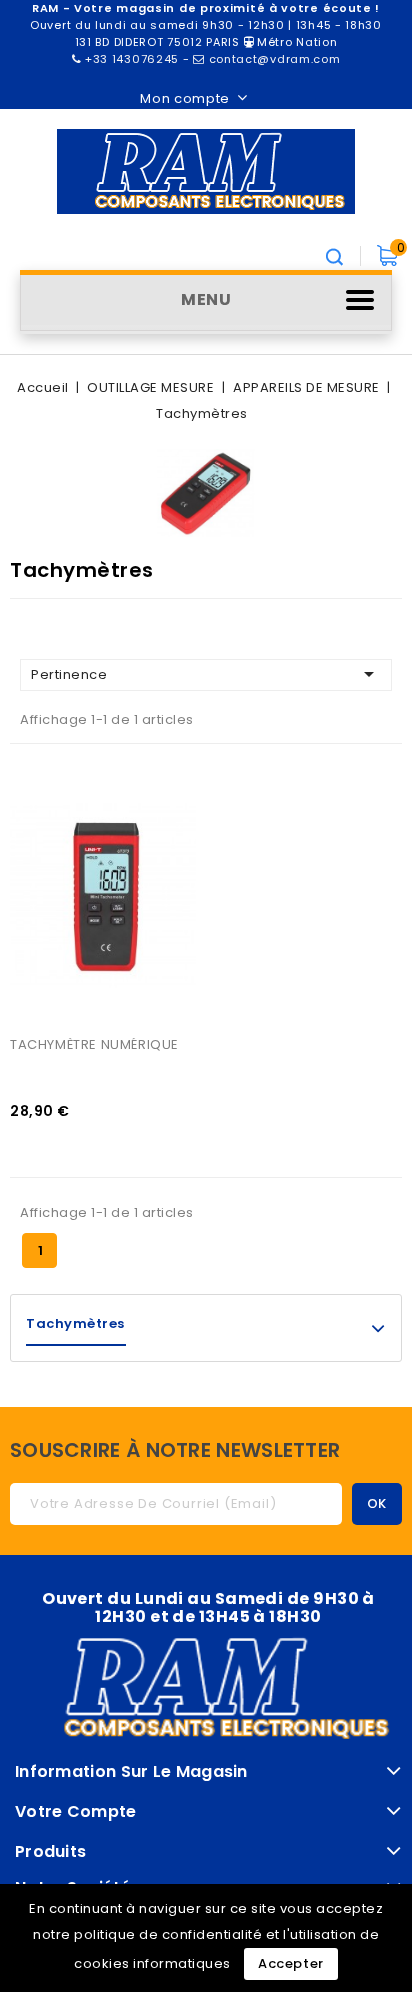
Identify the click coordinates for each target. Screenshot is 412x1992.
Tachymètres (75, 1323)
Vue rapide (48, 814)
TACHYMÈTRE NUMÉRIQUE (94, 1044)
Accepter (291, 1963)
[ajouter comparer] (48, 773)
